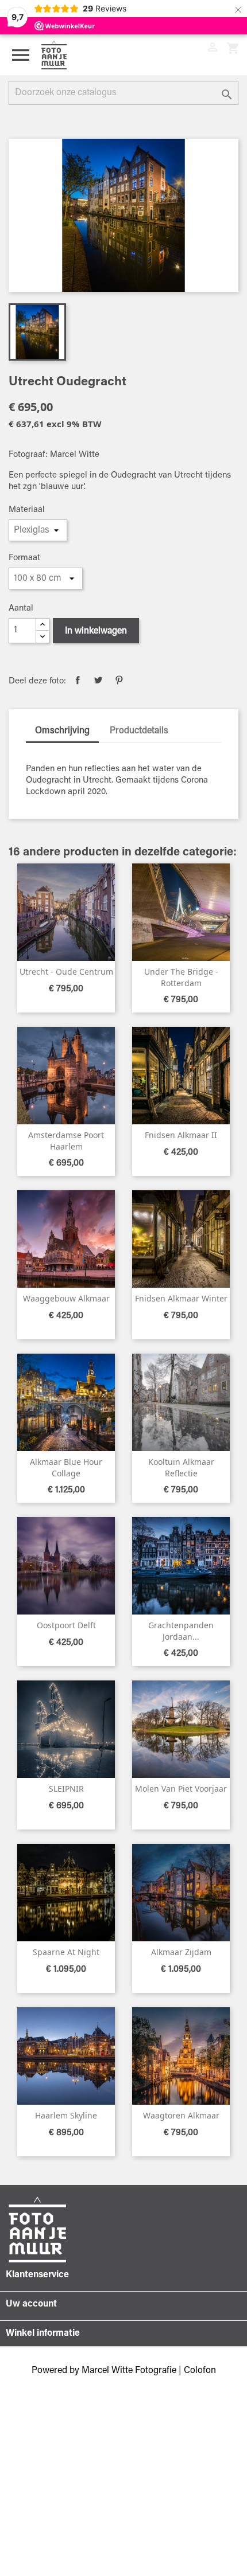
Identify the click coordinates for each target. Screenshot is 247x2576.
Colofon (200, 2371)
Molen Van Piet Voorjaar (181, 1789)
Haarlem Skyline (66, 2115)
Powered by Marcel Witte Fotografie (105, 2371)
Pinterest (119, 680)
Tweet (98, 680)
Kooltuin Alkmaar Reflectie (181, 1467)
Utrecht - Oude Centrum (66, 972)
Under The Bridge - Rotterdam (181, 977)
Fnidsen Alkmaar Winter (181, 1298)
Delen (78, 680)
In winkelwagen (96, 631)
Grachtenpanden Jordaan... (181, 1631)
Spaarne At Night (66, 1952)
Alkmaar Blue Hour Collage (66, 1467)
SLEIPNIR (66, 1789)
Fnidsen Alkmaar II (181, 1135)
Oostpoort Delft (66, 1625)
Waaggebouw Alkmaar (66, 1298)
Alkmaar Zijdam (181, 1952)
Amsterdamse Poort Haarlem (66, 1141)
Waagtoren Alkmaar (181, 2115)
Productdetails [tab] (139, 731)
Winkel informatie (43, 2333)
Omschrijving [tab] (62, 731)
